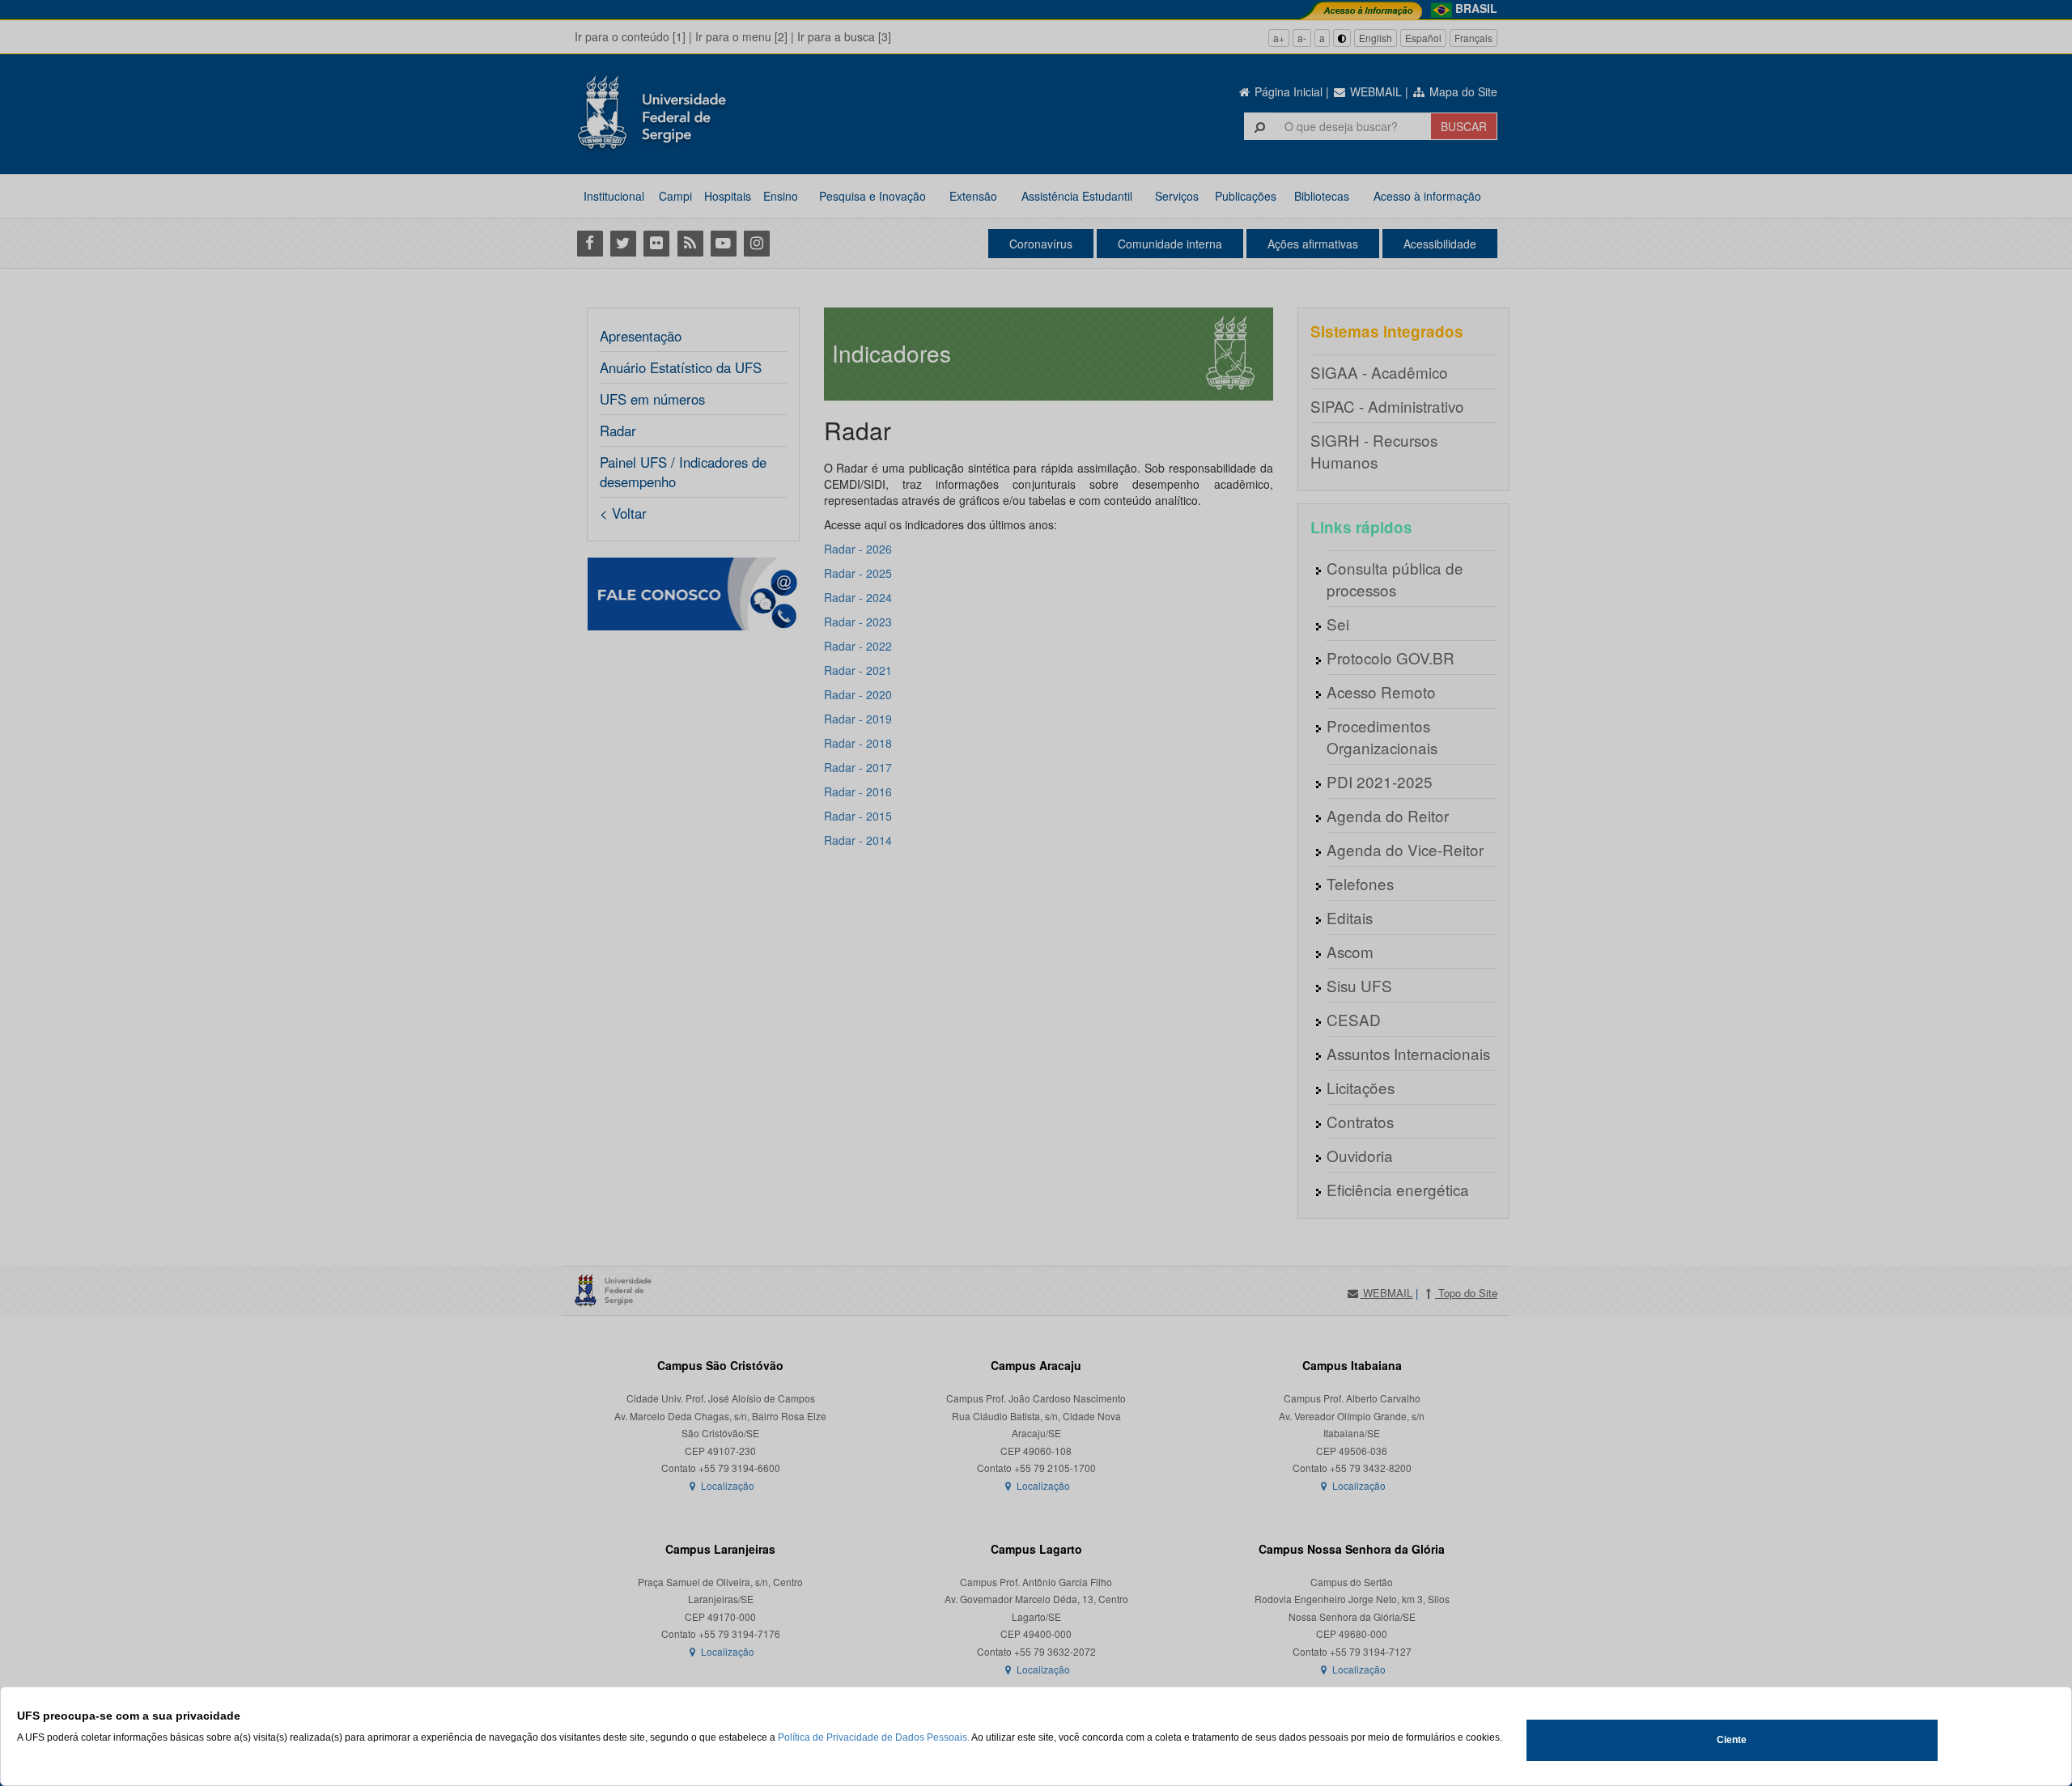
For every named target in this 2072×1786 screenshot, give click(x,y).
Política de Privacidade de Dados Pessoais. (874, 1737)
